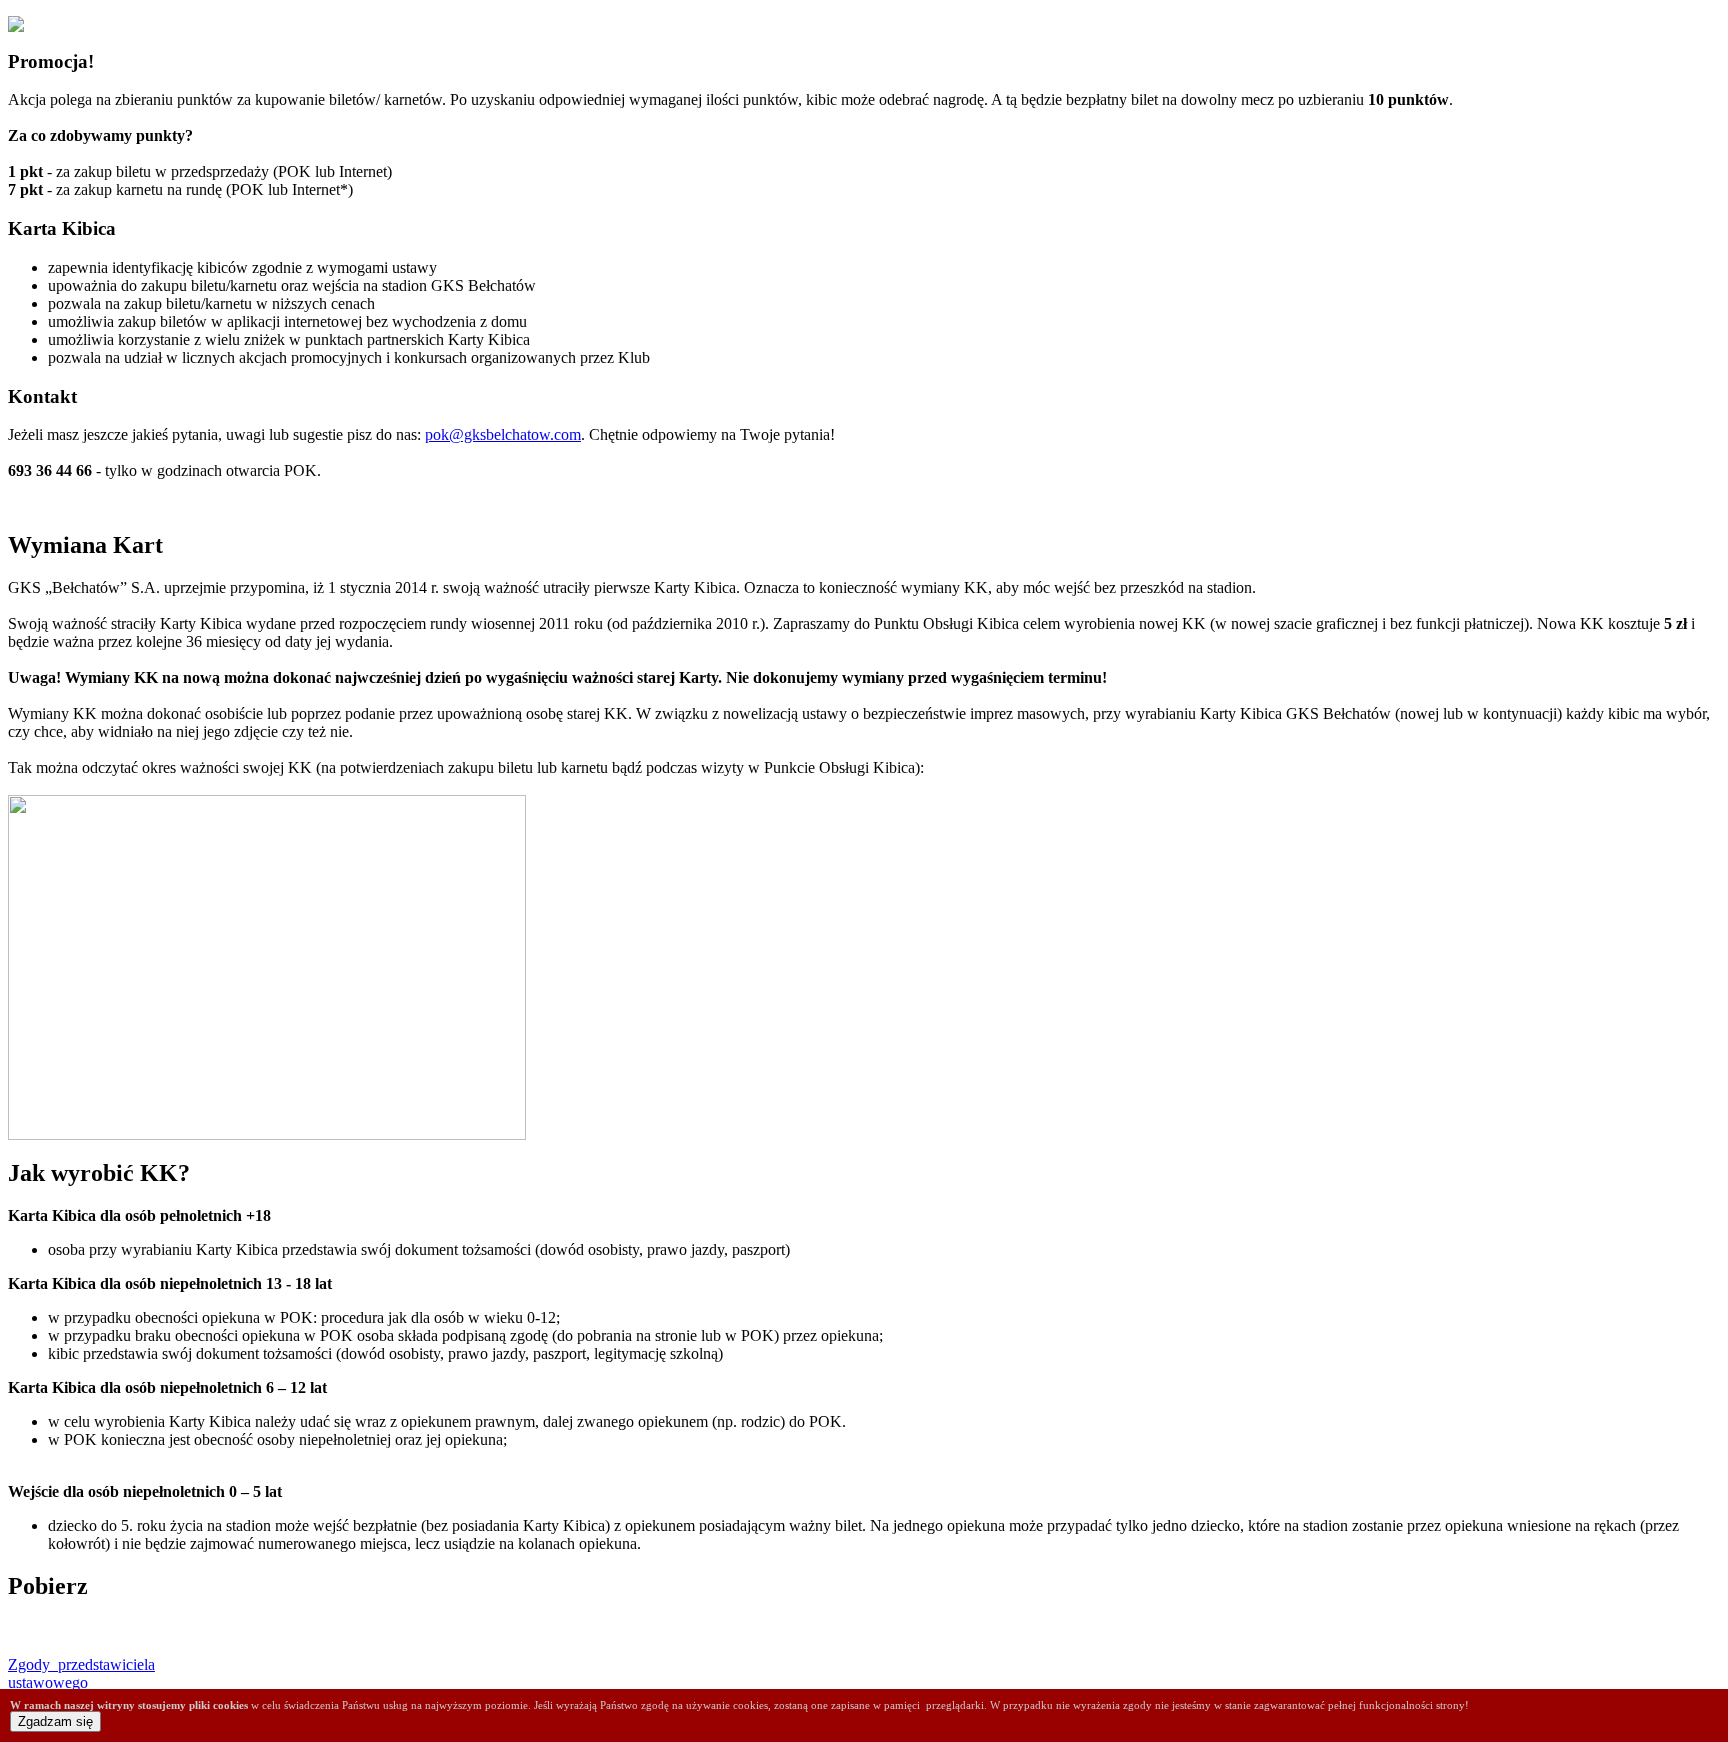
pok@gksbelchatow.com (503, 434)
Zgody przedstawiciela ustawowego (81, 1673)
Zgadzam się (55, 1721)
